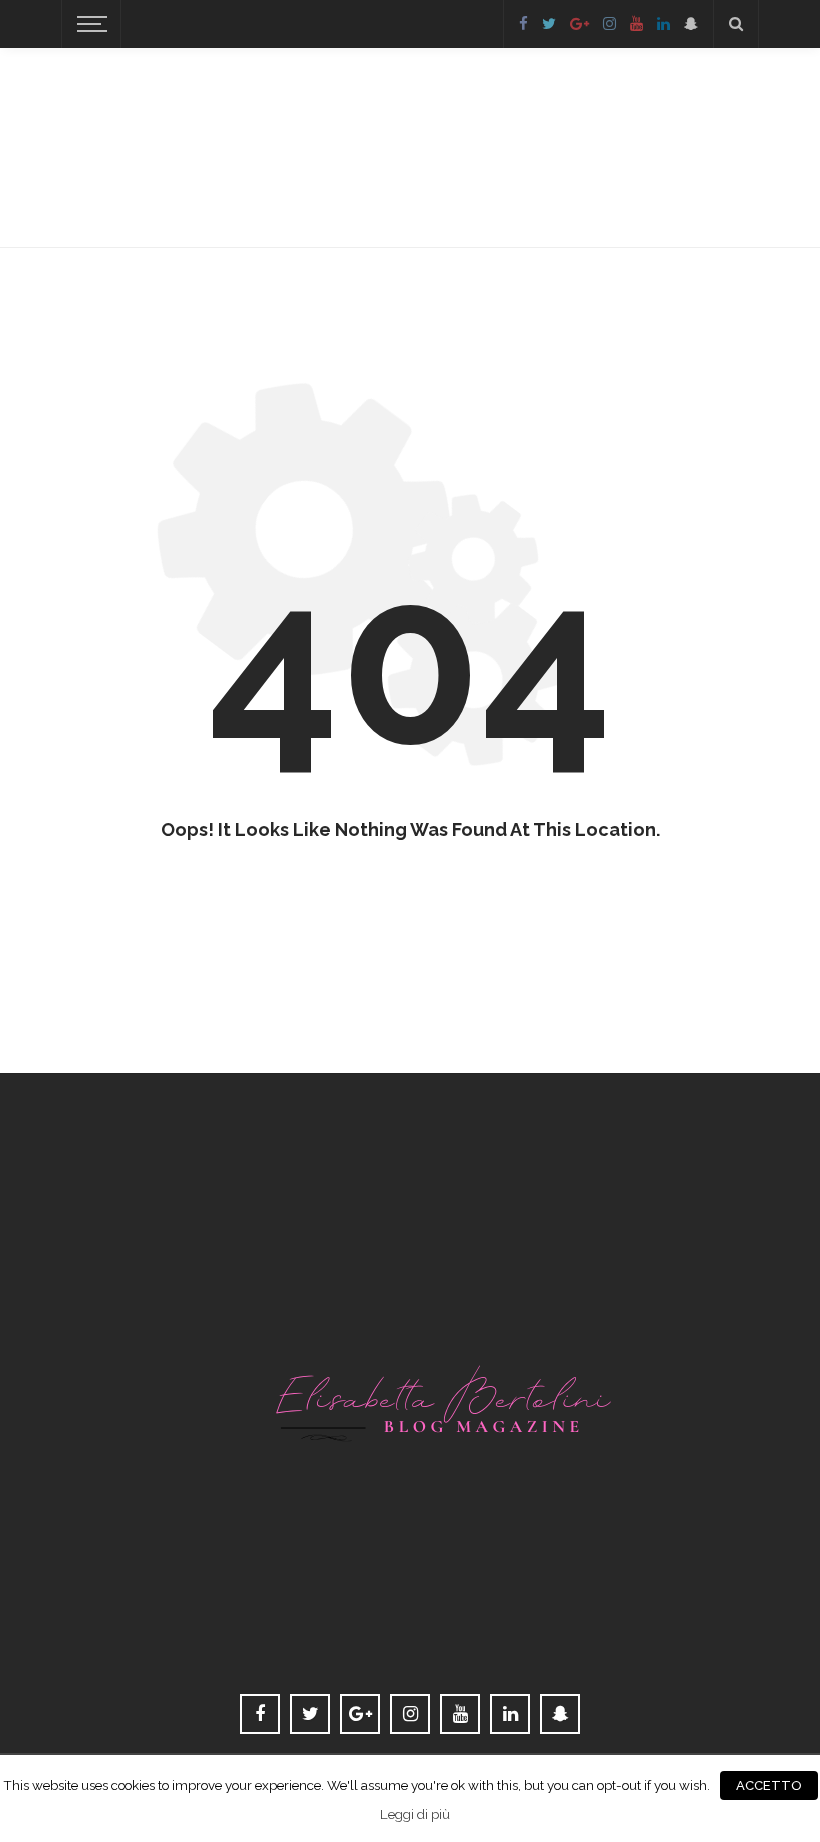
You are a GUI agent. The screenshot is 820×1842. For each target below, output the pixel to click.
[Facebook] (523, 24)
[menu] (89, 24)
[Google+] (579, 24)
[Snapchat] (691, 24)
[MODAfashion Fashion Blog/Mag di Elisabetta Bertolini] (410, 1383)
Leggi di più (415, 1814)
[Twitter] (549, 24)
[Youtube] (636, 24)
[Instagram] (609, 24)
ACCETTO (769, 1785)
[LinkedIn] (663, 24)
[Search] (736, 24)
